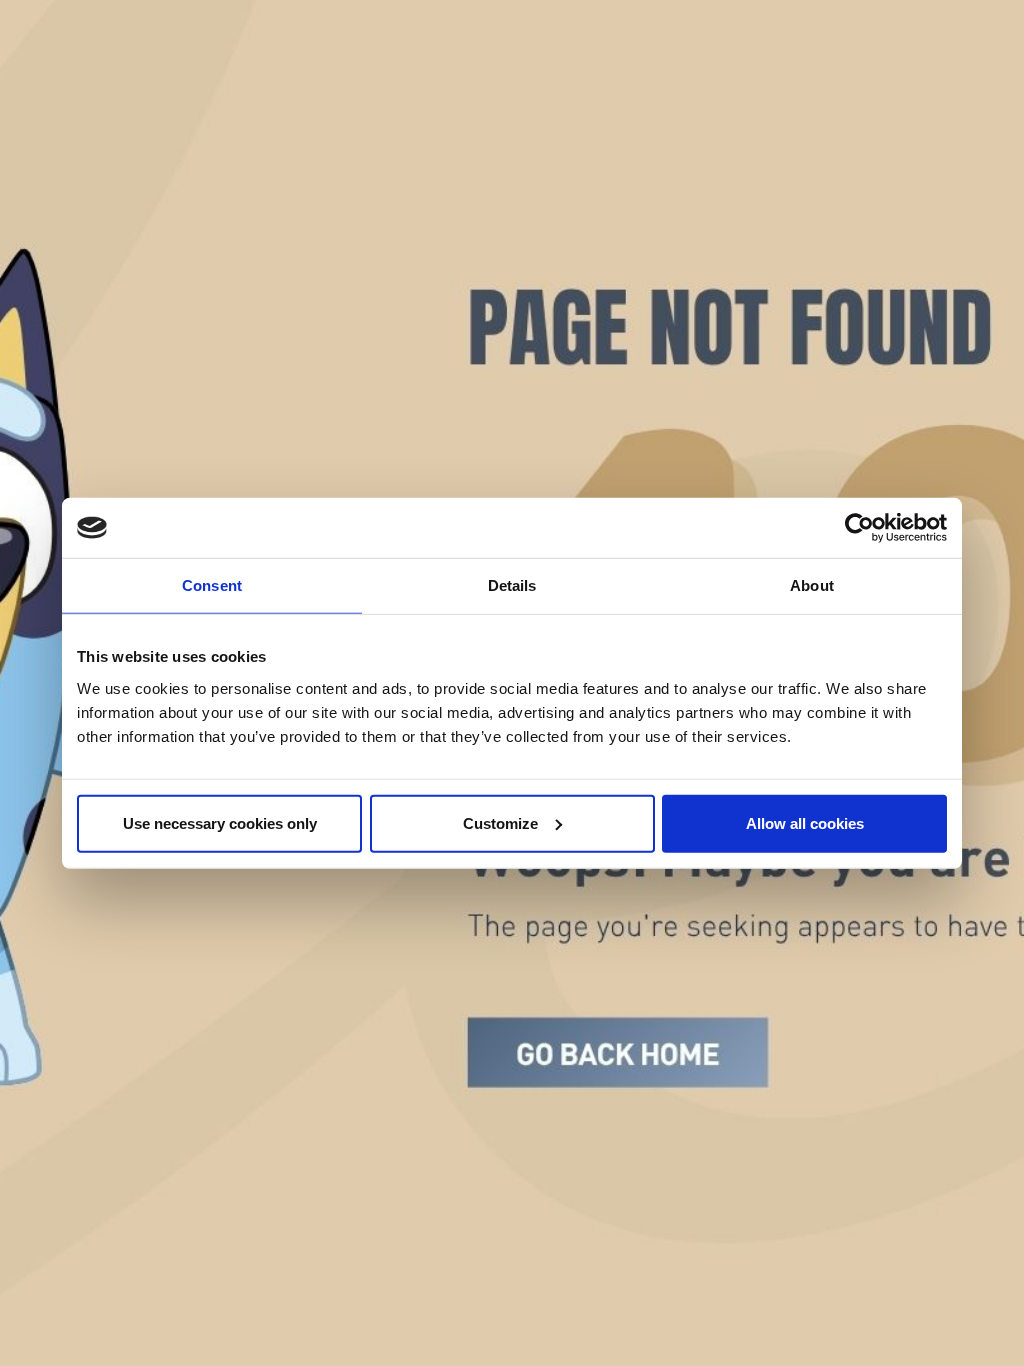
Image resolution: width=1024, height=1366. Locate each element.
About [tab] (812, 585)
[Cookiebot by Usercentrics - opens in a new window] (859, 528)
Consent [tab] (212, 585)
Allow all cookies (805, 822)
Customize (500, 822)
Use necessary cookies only (220, 822)
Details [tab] (512, 585)
